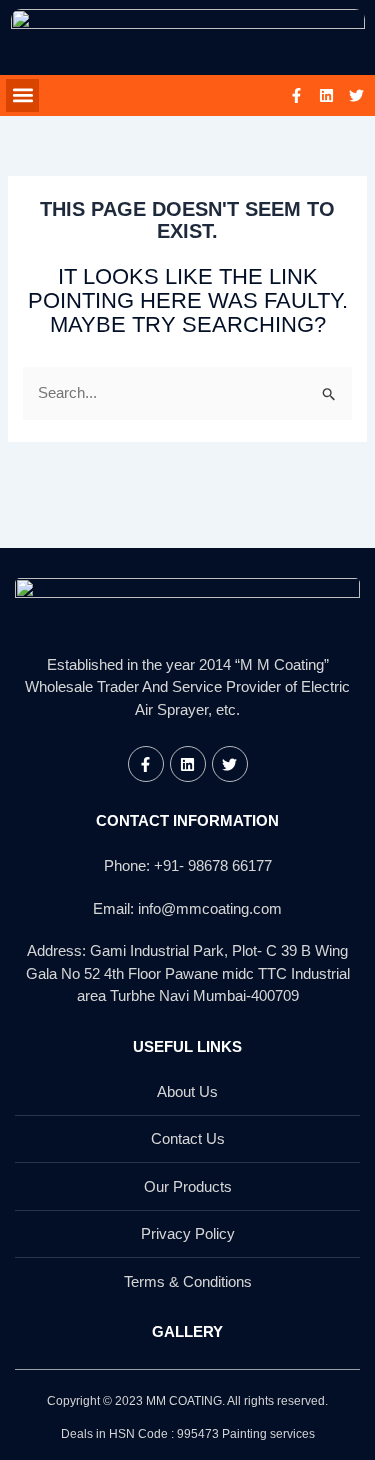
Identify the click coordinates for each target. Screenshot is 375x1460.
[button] (22, 95)
